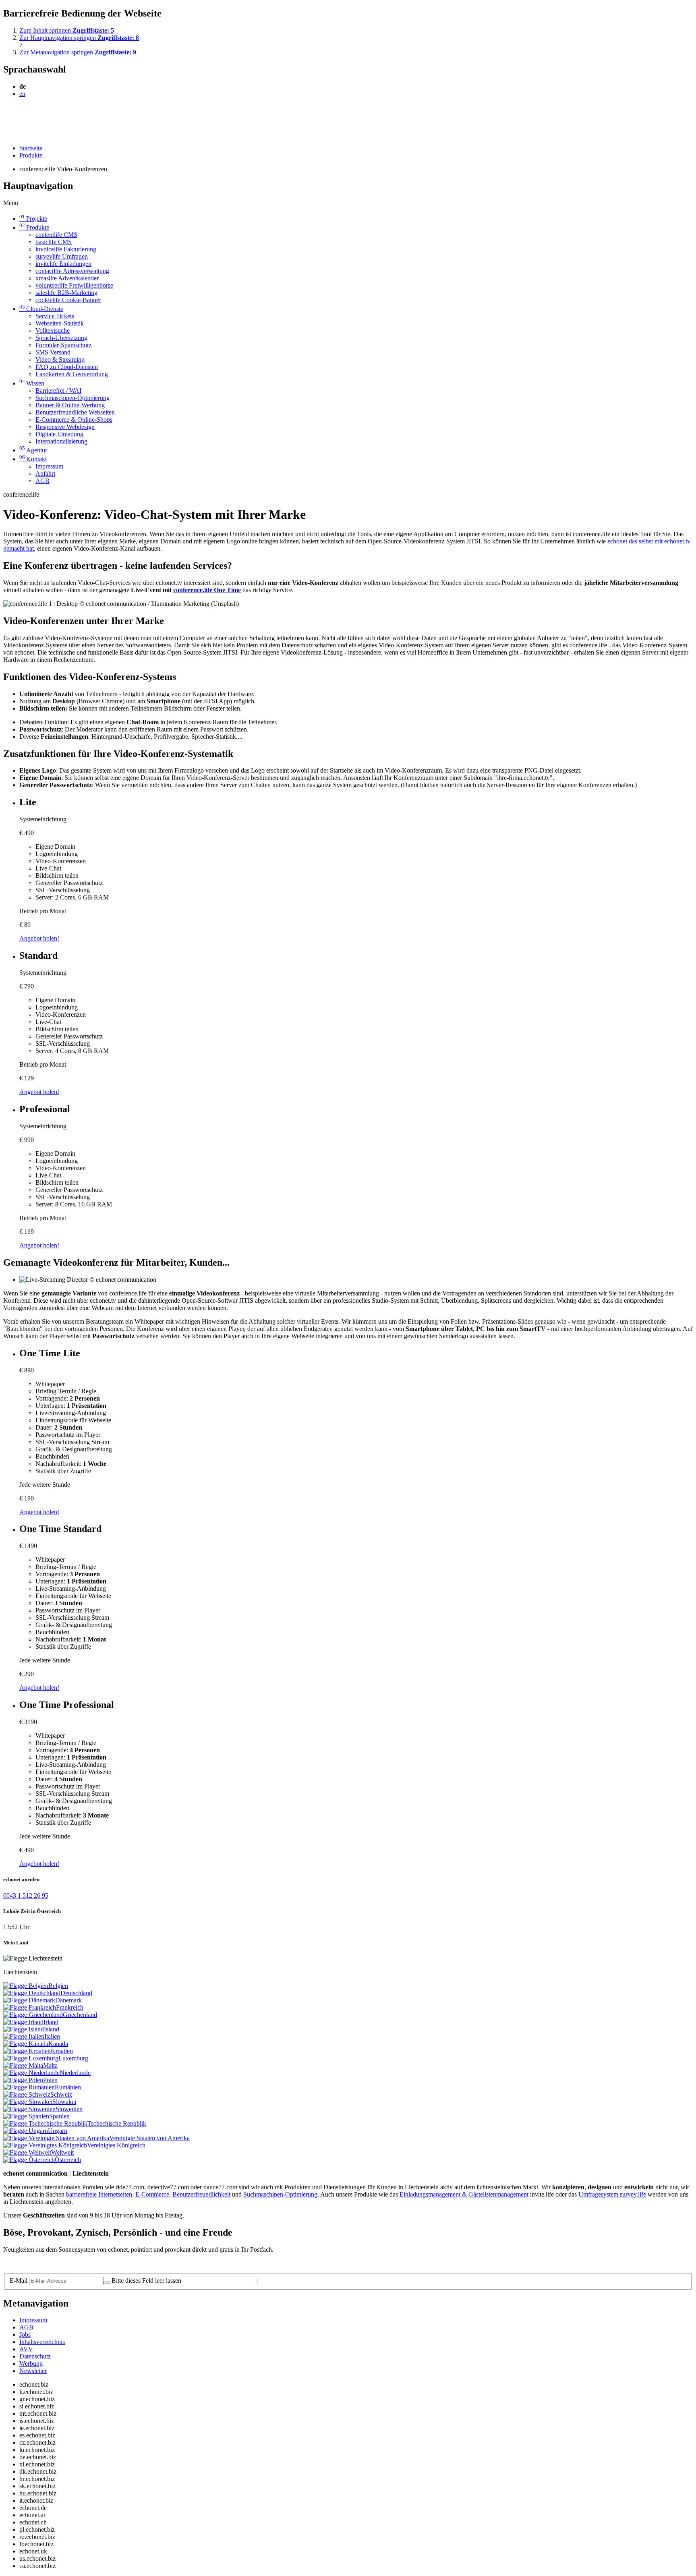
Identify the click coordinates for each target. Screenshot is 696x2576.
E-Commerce (152, 2194)
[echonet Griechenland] (33, 2015)
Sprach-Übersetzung (61, 338)
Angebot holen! (39, 938)
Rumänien (68, 2087)
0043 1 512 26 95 (26, 1895)
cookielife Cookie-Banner (68, 300)
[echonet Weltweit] (27, 2152)
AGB (42, 481)
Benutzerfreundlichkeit (201, 2194)
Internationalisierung (61, 441)
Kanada (58, 2044)
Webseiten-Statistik (60, 323)
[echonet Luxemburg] (31, 2058)
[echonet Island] (24, 2029)
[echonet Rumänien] (29, 2087)
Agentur (33, 450)
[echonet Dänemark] (29, 2000)
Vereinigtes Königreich (116, 2145)
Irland (51, 2022)
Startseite (31, 148)
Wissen (32, 383)
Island (52, 2029)
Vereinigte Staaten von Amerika (149, 2138)
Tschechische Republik (117, 2123)
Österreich (68, 2160)
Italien (52, 2036)
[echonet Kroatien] (27, 2051)
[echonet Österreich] (29, 2160)
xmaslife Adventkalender (67, 278)
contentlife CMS (56, 235)
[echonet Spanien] (26, 2116)
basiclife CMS (54, 242)
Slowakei (64, 2102)
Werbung (31, 2364)
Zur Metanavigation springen (78, 52)
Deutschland (76, 1993)
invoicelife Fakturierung (66, 249)
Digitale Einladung (59, 434)
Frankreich (70, 2007)
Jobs (25, 2335)
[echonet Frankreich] (30, 2007)
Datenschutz (35, 2356)
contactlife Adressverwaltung (72, 271)
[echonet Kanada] (26, 2044)
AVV (26, 2349)
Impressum (49, 466)
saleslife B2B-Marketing (66, 293)
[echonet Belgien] (26, 1986)
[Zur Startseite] (22, 113)
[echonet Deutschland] (32, 1993)
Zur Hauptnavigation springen (79, 38)
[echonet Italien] (24, 2036)
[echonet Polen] (23, 2080)
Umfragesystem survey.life (612, 2194)
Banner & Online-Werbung (70, 405)
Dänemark (68, 2000)
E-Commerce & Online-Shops (74, 420)
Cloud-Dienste (41, 309)
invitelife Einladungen (63, 264)
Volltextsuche (53, 331)
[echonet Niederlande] (31, 2073)
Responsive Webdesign (65, 427)
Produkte (31, 155)
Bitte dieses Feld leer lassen (146, 2281)
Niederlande (75, 2073)
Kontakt (33, 459)
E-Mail (19, 2281)
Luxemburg (73, 2058)
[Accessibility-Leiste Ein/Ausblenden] (6, 134)
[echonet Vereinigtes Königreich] (45, 2145)
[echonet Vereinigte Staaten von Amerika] (56, 2138)
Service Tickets (55, 316)
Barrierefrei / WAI (58, 391)
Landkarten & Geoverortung (72, 374)
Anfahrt (45, 474)
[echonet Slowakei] (28, 2102)
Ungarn (58, 2131)
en (22, 94)
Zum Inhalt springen (67, 30)
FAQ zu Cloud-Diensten (67, 367)
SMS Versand (53, 352)
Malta (50, 2065)
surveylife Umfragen (62, 256)
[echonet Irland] (23, 2022)
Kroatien (62, 2051)
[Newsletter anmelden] (107, 2283)
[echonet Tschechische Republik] (45, 2123)
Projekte (33, 219)
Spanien (59, 2116)
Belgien (58, 1986)
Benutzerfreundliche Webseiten (75, 412)
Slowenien (69, 2109)
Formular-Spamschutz (63, 345)
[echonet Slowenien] (29, 2109)
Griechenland (80, 2015)
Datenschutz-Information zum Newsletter (56, 2263)
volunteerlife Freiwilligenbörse (74, 285)
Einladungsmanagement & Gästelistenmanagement (464, 2194)
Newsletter (33, 2371)
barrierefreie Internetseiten (99, 2194)
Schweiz (61, 2094)
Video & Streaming (60, 360)
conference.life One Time (207, 590)
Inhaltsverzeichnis (42, 2342)
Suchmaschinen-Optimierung (72, 398)
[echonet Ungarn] (26, 2131)
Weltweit (62, 2152)
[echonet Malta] (23, 2065)
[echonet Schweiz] (27, 2094)
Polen (50, 2080)
